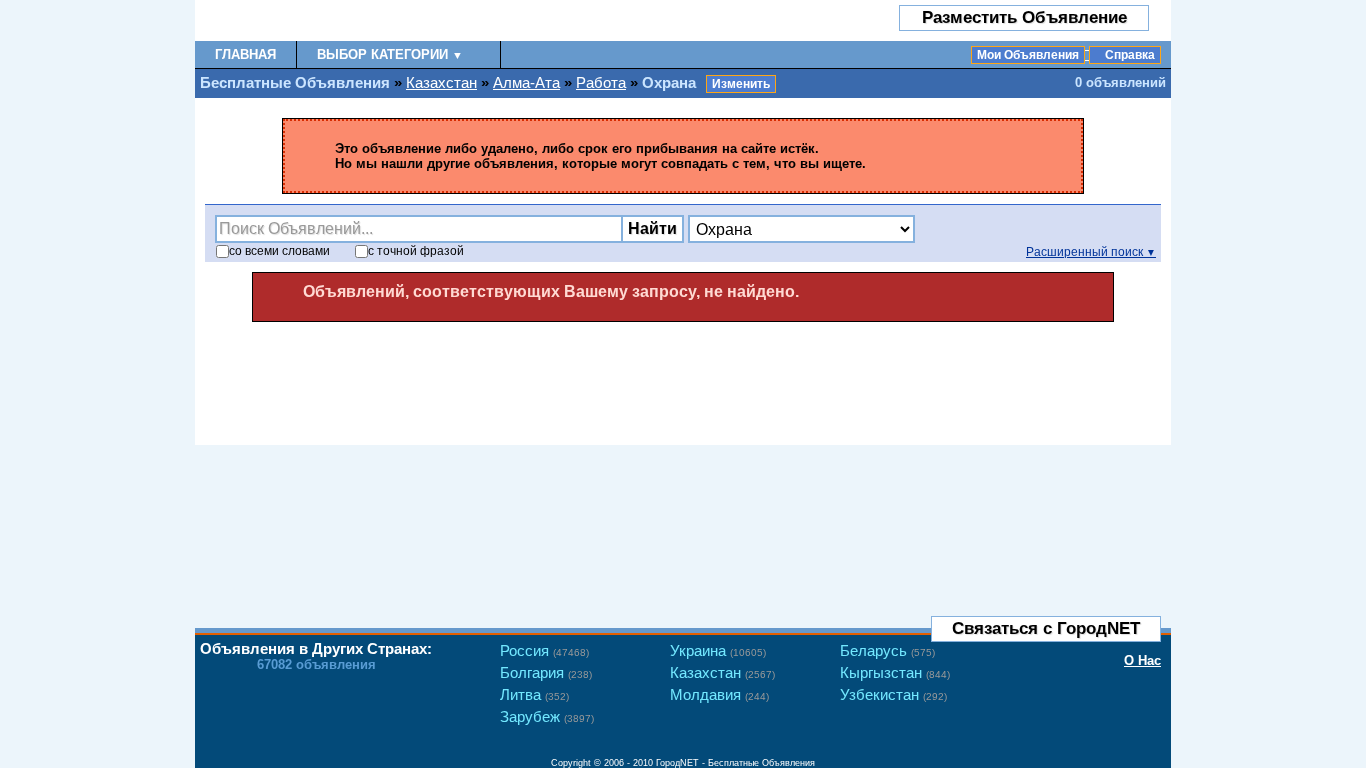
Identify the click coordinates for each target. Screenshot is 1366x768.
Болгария (546, 672)
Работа (601, 82)
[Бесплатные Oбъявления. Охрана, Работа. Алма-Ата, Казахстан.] (312, 20)
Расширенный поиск (1091, 252)
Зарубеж (547, 716)
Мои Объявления (1028, 55)
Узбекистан (893, 694)
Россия (544, 650)
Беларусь (887, 650)
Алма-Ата (526, 82)
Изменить (741, 84)
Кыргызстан (895, 672)
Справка (1130, 55)
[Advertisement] (683, 377)
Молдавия (719, 694)
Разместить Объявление (1024, 17)
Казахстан (441, 82)
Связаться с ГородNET (1046, 628)
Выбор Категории (390, 54)
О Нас (1142, 660)
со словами (279, 251)
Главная (245, 54)
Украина (718, 650)
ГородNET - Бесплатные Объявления (735, 763)
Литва (534, 694)
